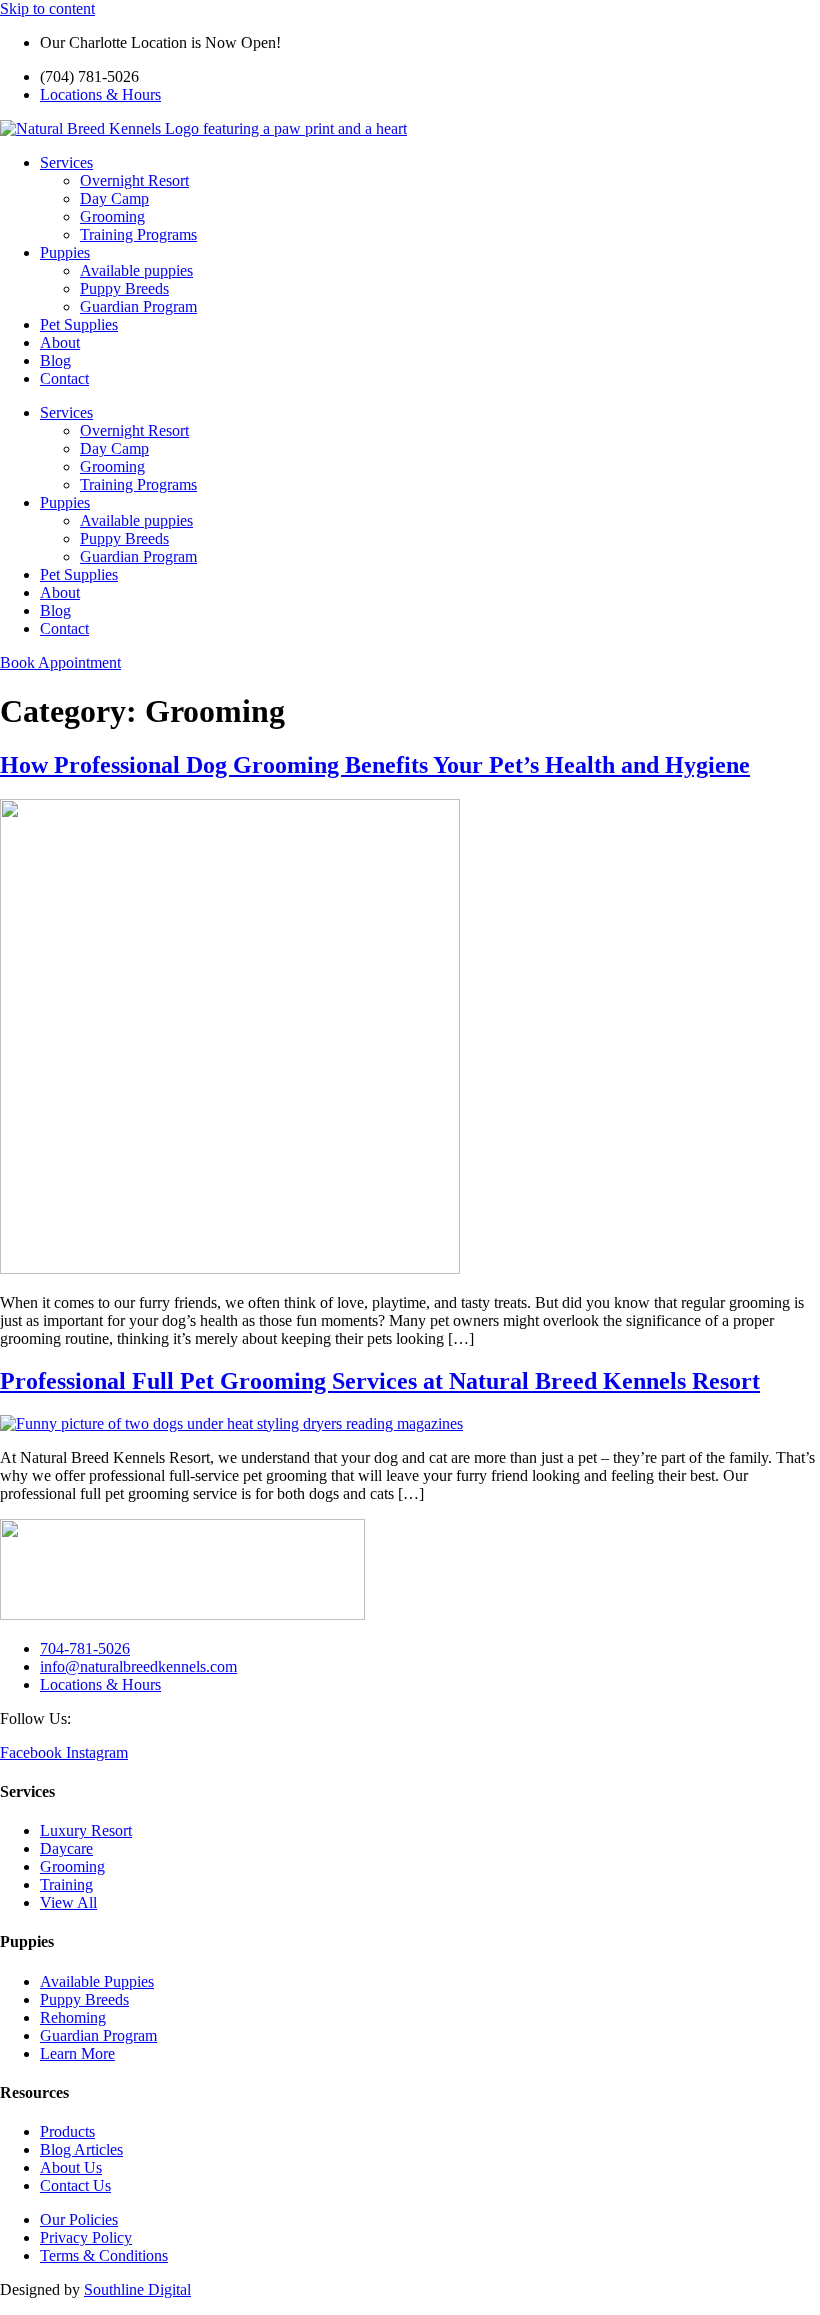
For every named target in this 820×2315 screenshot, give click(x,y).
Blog (55, 360)
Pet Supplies (79, 324)
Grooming (112, 216)
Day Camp (114, 198)
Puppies (65, 252)
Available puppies (136, 270)
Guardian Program (138, 306)
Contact (64, 378)
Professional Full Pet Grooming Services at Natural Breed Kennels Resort (380, 1381)
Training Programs (138, 234)
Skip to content (47, 8)
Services (66, 162)
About (60, 342)
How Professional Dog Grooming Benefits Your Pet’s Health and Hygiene (375, 765)
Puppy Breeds (124, 288)
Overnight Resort (134, 180)
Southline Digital (137, 2289)
